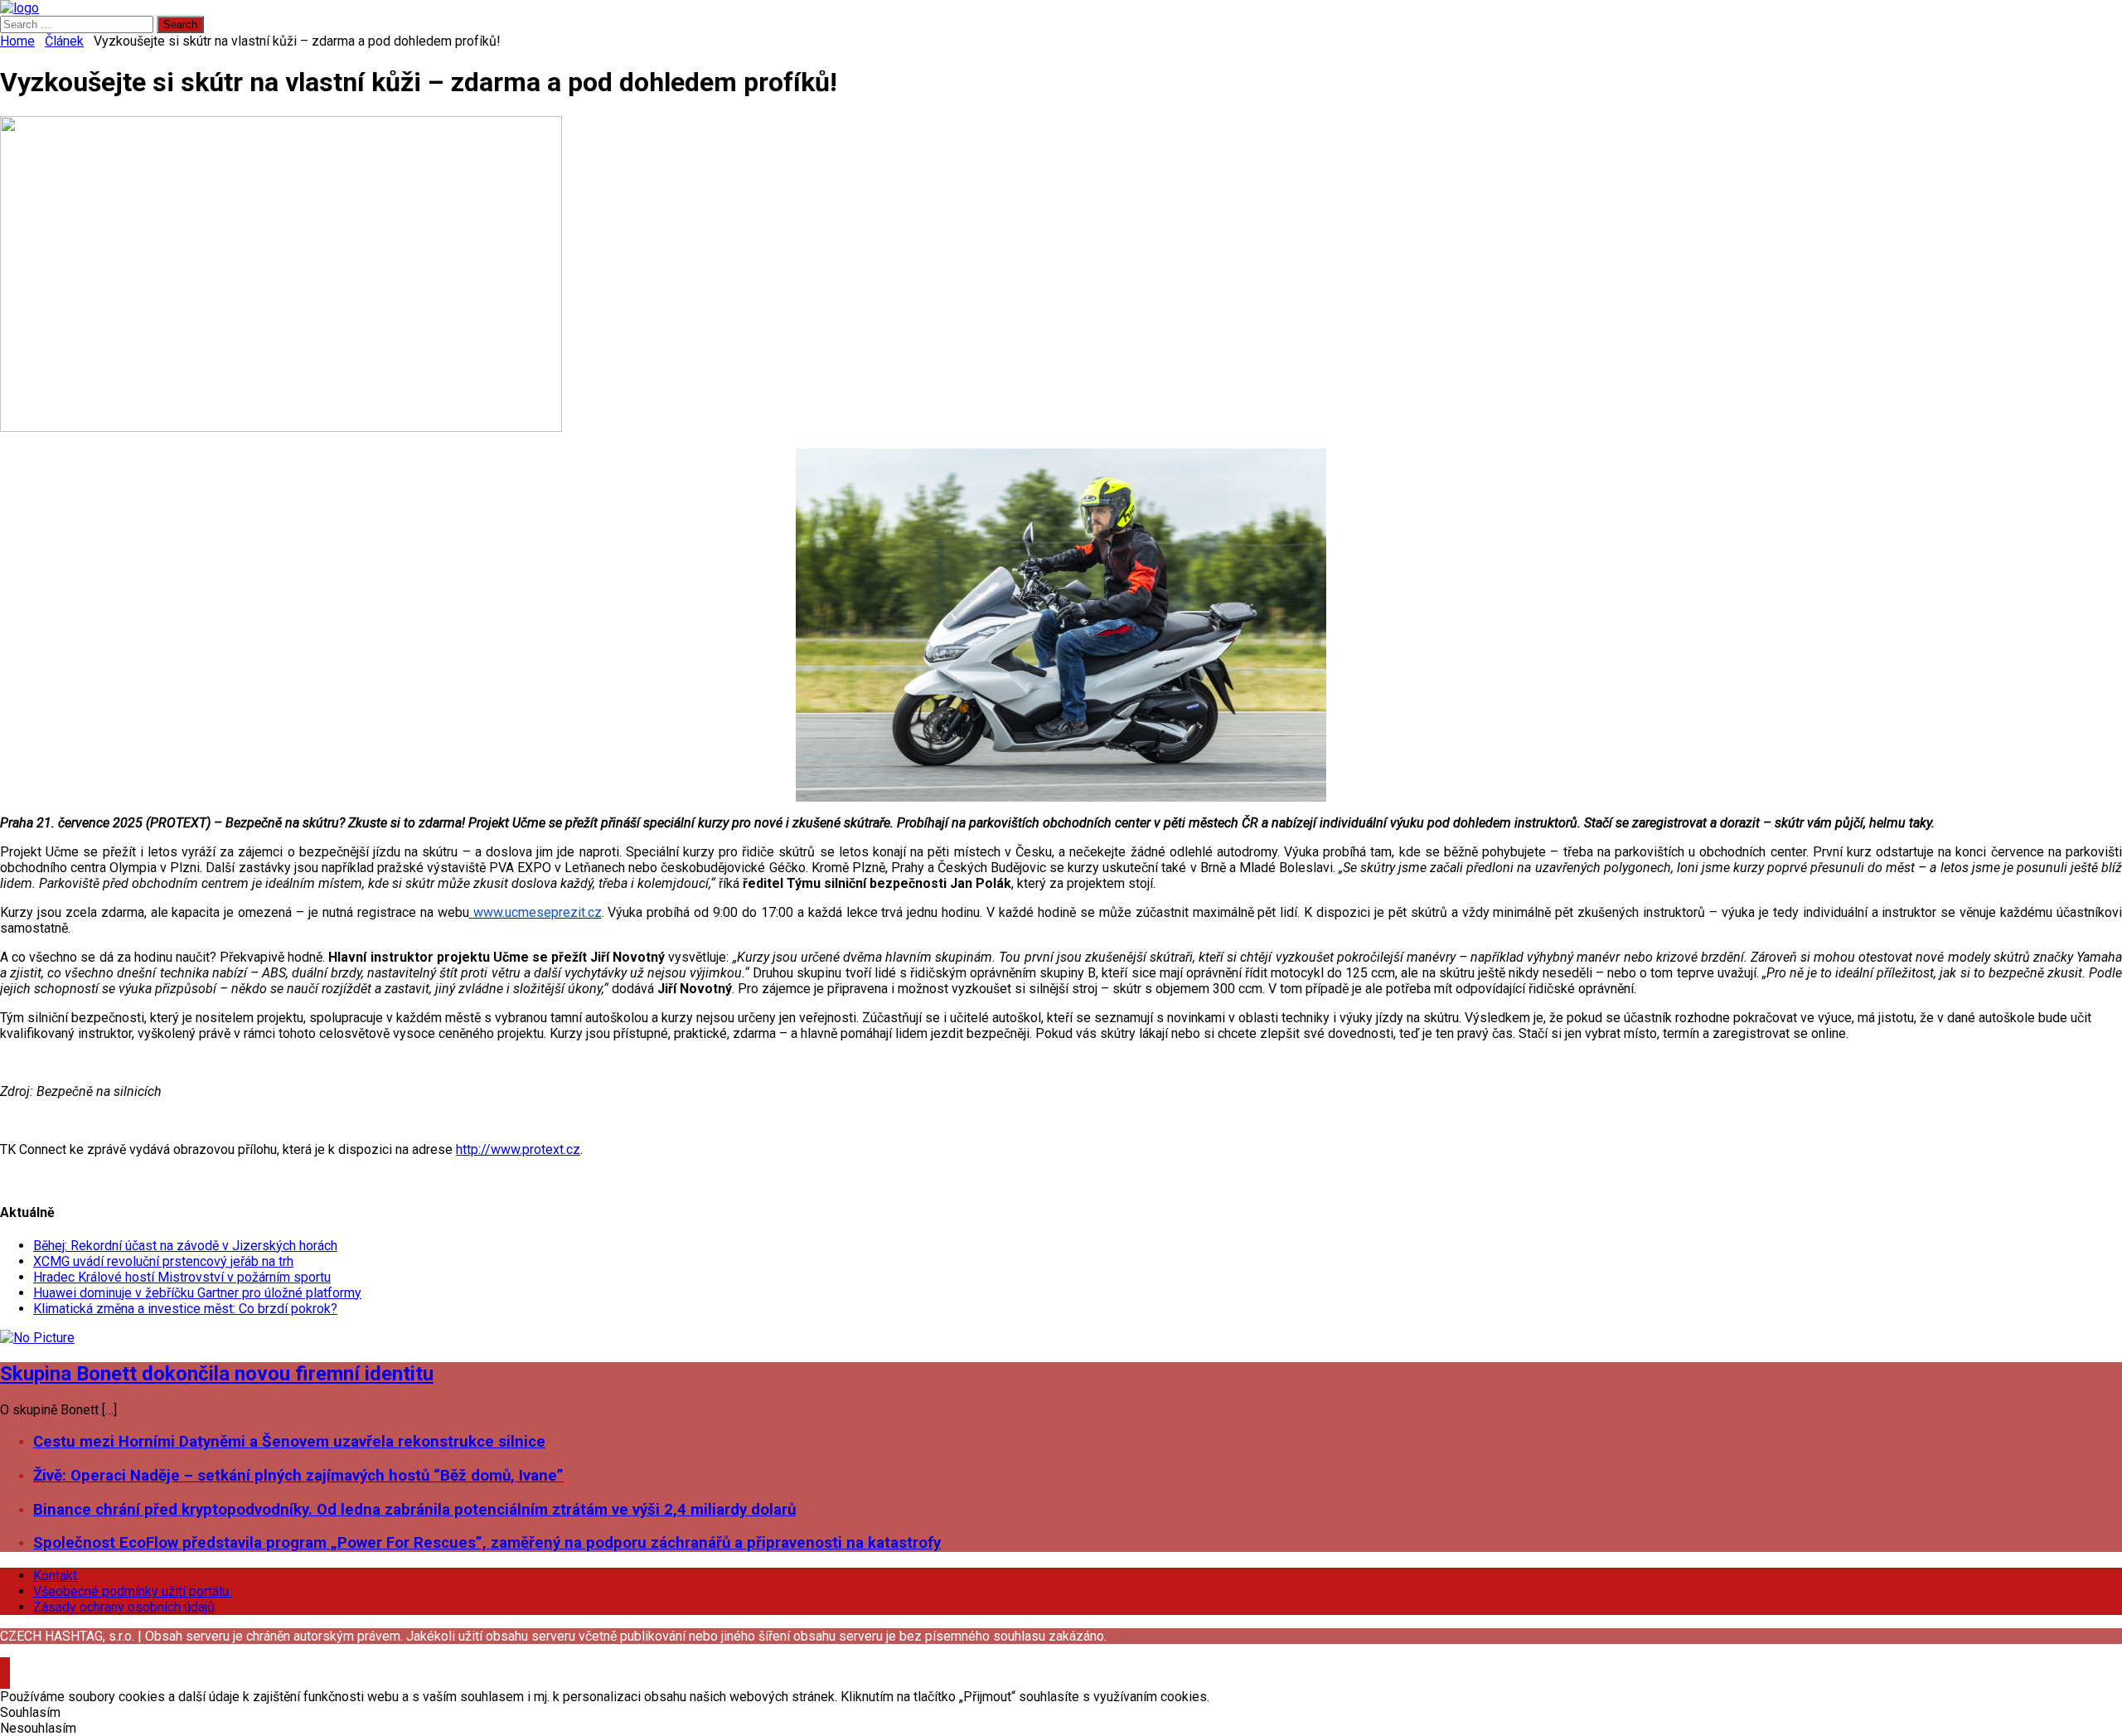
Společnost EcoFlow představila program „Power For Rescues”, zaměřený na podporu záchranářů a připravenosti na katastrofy (487, 1543)
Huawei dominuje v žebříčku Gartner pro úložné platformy (197, 1293)
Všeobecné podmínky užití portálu (133, 1591)
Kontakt (55, 1576)
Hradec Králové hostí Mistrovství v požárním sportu (182, 1277)
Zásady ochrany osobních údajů (124, 1607)
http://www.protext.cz (518, 1149)
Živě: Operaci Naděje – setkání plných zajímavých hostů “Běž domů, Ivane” (298, 1476)
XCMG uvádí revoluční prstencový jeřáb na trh (163, 1261)
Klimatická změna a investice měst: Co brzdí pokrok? (185, 1309)
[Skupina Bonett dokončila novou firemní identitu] (37, 1338)
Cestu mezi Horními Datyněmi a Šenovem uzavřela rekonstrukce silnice (289, 1442)
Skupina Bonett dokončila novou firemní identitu (217, 1374)
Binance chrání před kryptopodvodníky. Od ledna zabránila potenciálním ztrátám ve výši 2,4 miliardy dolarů (414, 1510)
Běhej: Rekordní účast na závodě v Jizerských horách (185, 1246)
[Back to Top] (5, 1665)
